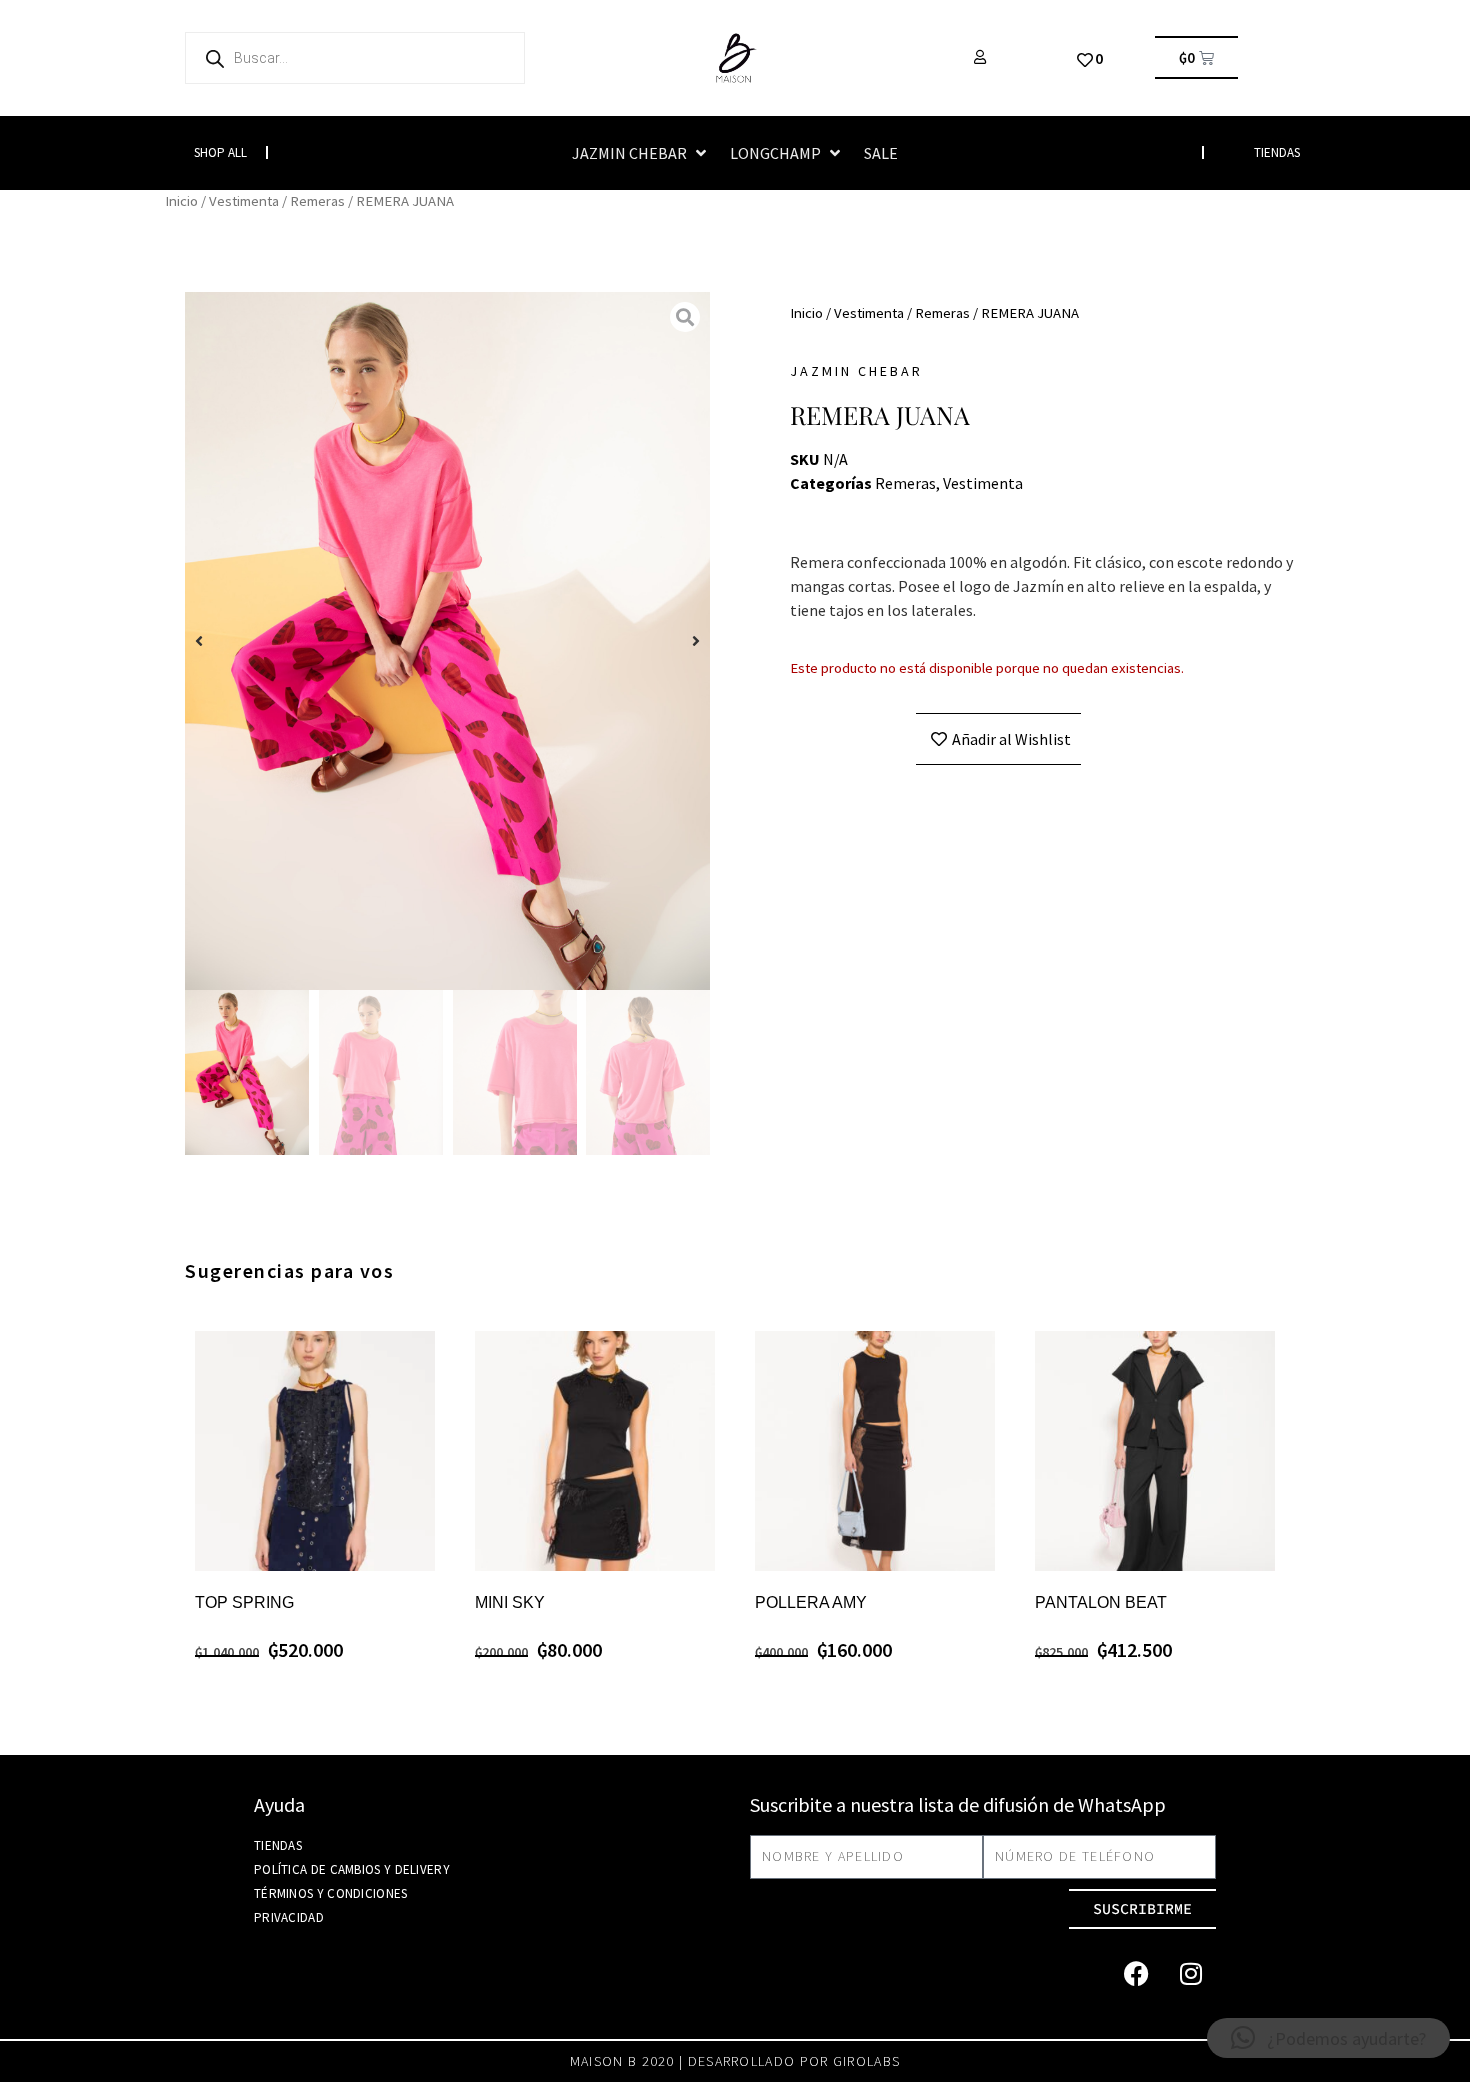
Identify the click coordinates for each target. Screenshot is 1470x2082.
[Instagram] (1191, 1974)
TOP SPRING (244, 1602)
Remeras (317, 201)
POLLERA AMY (811, 1602)
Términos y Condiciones (331, 1893)
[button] (641, 153)
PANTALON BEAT (1101, 1602)
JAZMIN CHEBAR (856, 371)
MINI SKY (510, 1602)
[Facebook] (1136, 1974)
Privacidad (289, 1917)
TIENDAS (1277, 152)
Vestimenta (244, 201)
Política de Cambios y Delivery (352, 1869)
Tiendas (278, 1845)
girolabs (866, 2061)
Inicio (181, 201)
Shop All (220, 152)
